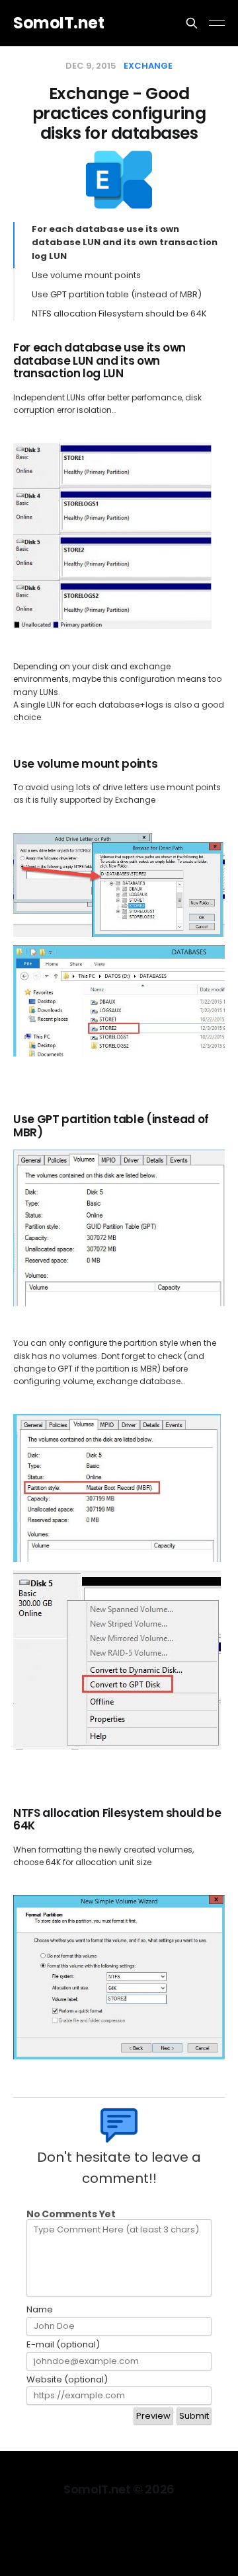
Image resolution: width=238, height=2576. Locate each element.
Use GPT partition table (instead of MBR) (117, 294)
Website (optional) (67, 2380)
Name (40, 2310)
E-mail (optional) (63, 2345)
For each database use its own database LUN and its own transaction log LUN (125, 243)
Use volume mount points (86, 275)
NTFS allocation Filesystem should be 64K (119, 313)
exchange (148, 66)
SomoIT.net (59, 23)
